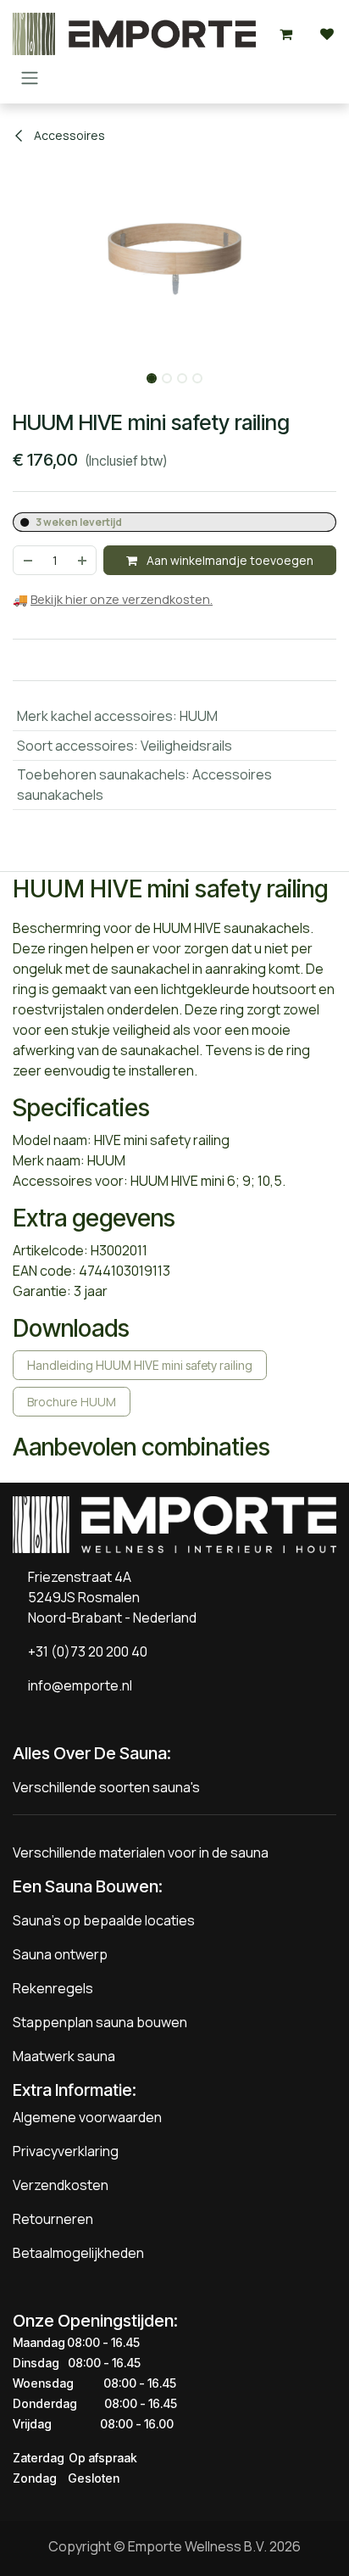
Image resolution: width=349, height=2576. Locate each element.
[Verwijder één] (27, 560)
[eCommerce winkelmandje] (286, 34)
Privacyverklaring (66, 2151)
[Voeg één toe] (83, 560)
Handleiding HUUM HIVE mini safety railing (140, 1365)
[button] (17, 373)
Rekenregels (53, 1988)
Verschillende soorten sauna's (106, 1787)
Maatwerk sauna (64, 2056)
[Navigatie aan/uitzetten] (30, 77)
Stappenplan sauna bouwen (100, 2022)
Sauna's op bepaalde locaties (104, 1920)
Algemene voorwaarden (87, 2117)
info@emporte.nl (76, 1685)
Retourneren (53, 2219)
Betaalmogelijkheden (78, 2253)
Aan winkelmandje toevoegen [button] (229, 560)
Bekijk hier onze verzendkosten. (122, 599)
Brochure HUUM (72, 1402)
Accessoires (68, 135)
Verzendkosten (61, 2185)
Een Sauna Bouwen (86, 1886)
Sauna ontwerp (60, 1954)
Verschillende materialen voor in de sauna (141, 1852)
